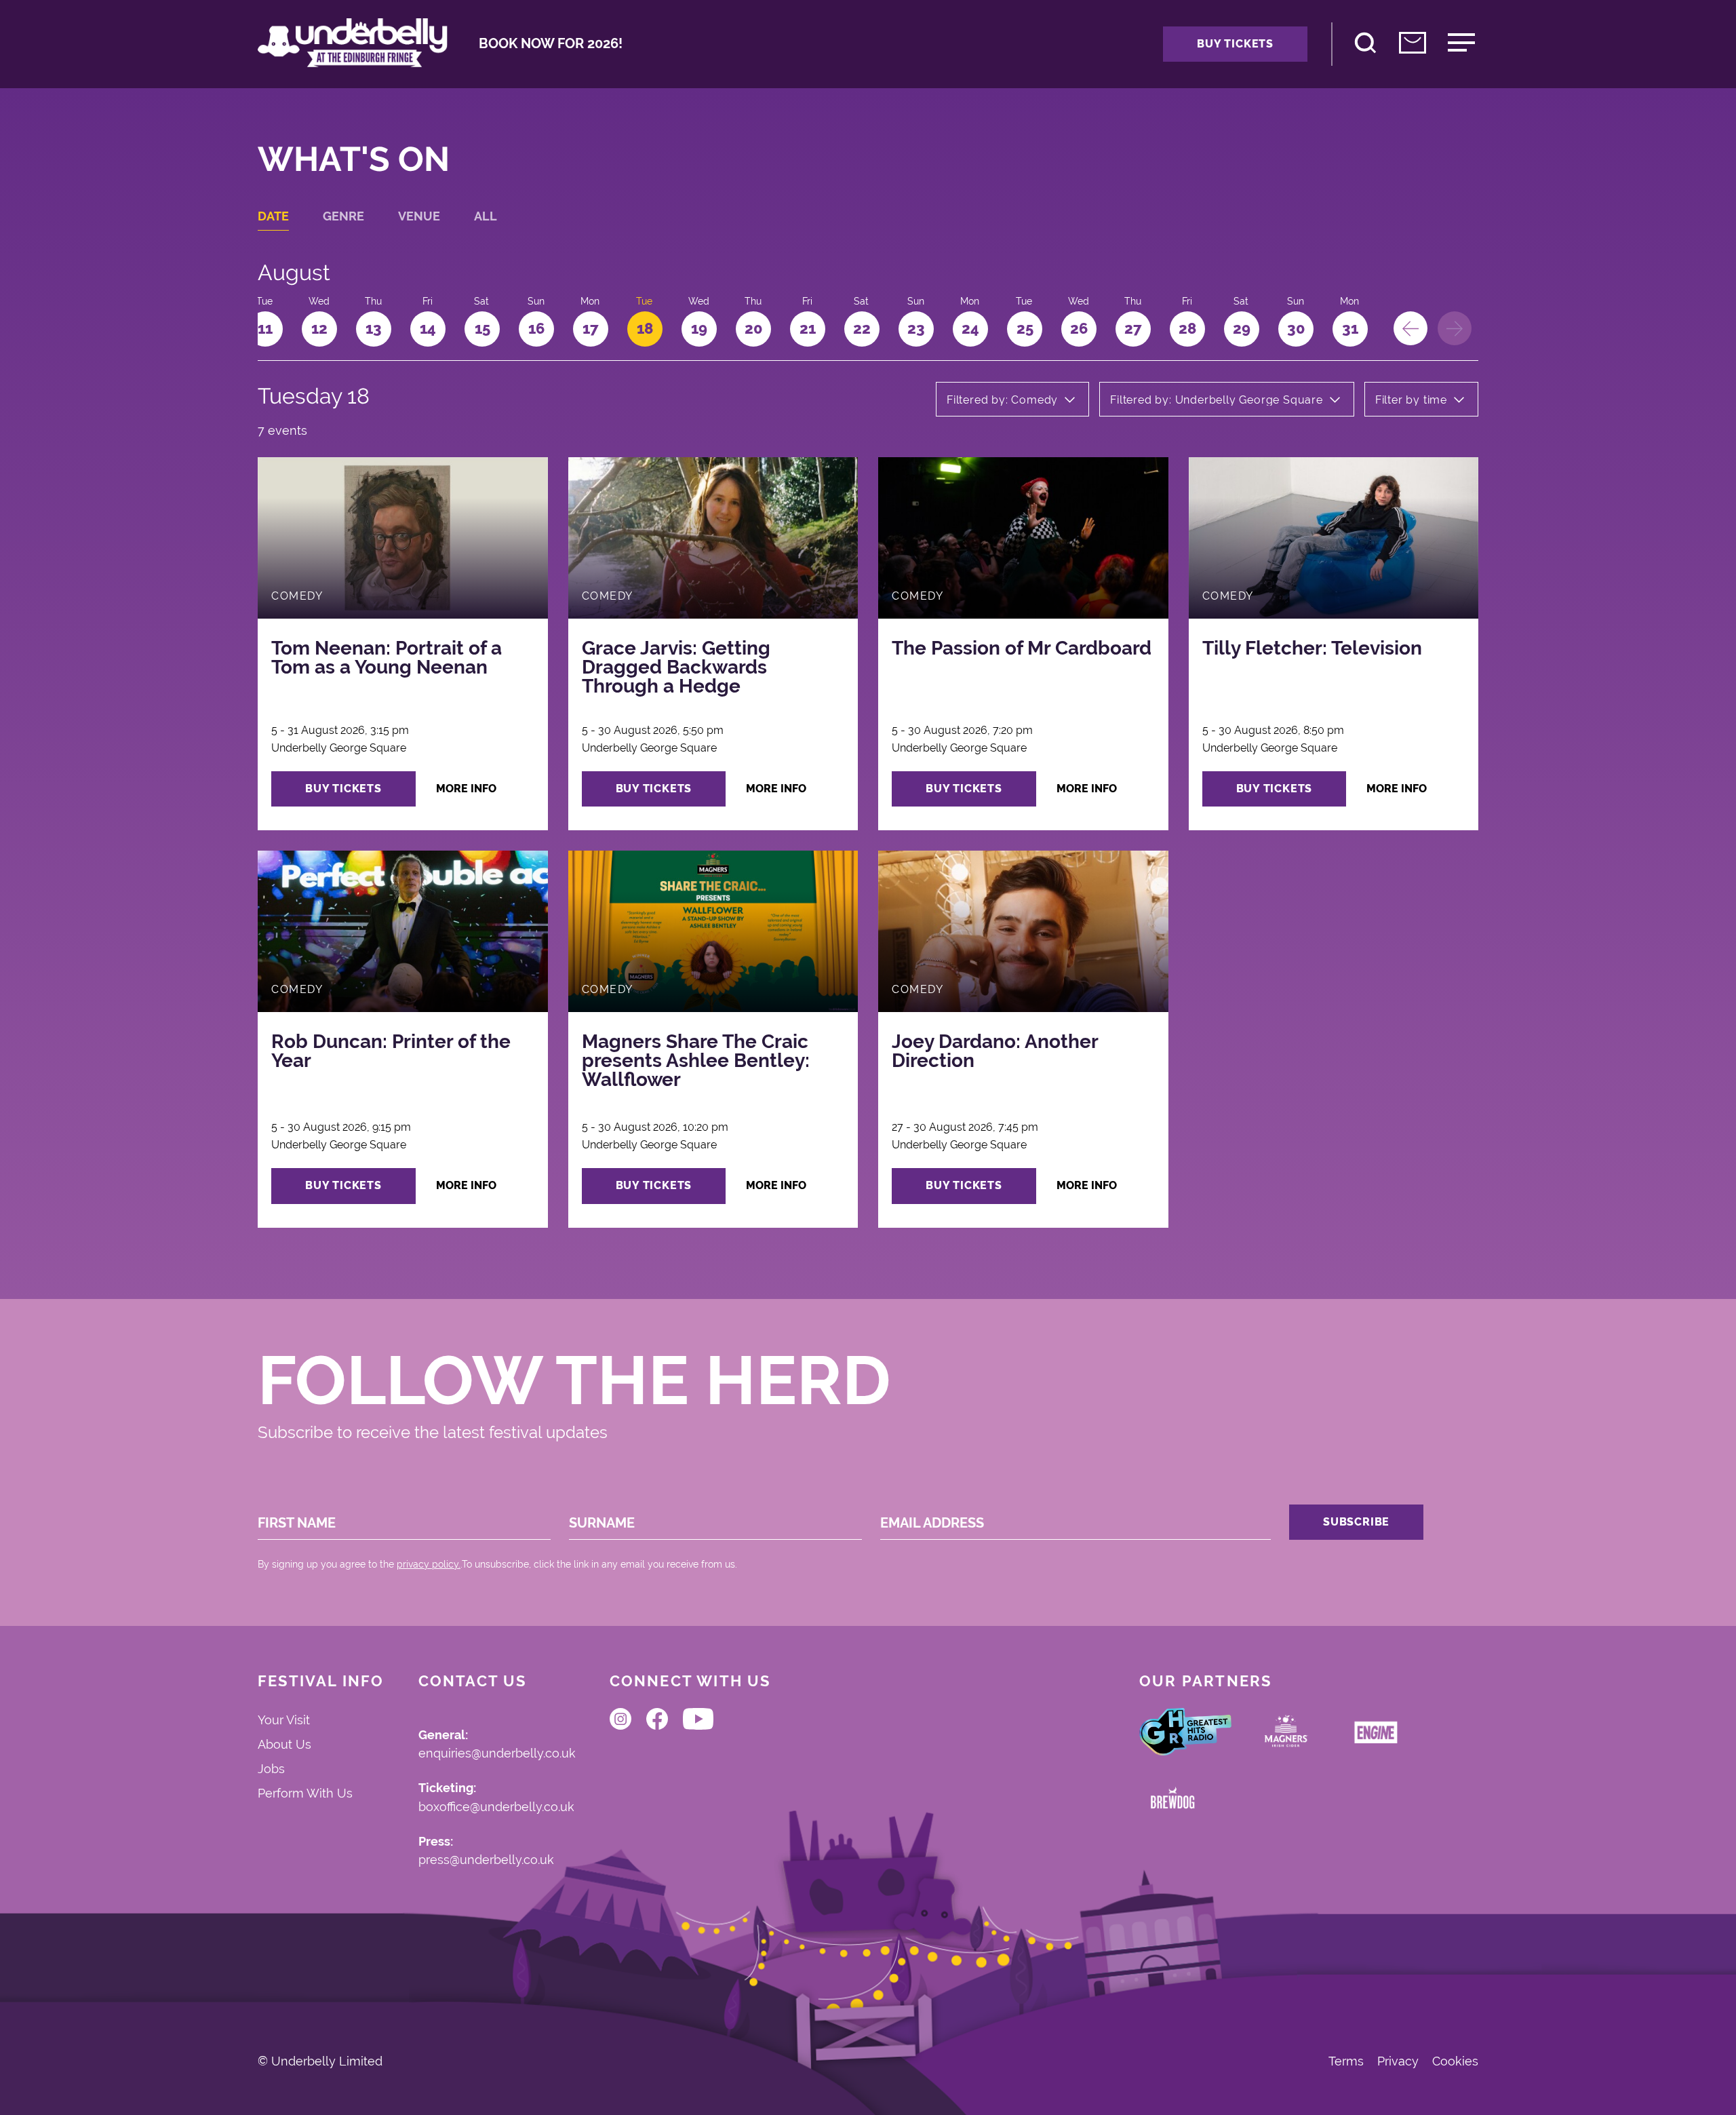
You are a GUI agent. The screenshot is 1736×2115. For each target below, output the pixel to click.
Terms (1346, 2061)
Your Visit (284, 1720)
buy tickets (343, 789)
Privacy (1398, 2061)
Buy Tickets (1235, 44)
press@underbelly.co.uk (486, 1860)
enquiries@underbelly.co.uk (497, 1754)
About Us (284, 1744)
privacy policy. (429, 1564)
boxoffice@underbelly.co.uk (496, 1807)
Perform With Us (305, 1793)
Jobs (271, 1769)
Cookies (1455, 2061)
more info (466, 789)
